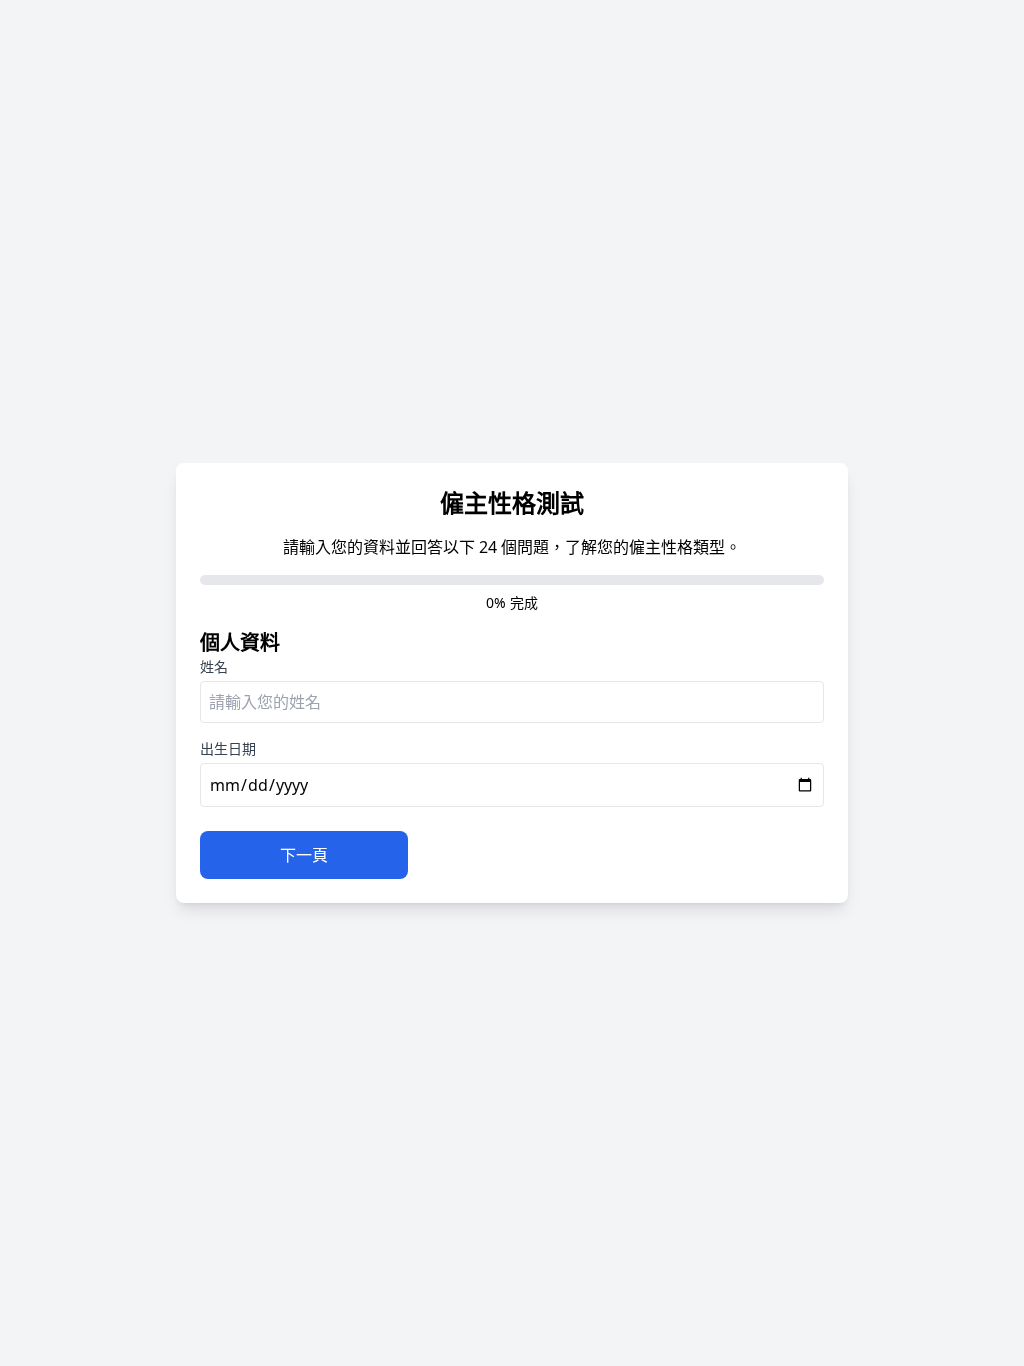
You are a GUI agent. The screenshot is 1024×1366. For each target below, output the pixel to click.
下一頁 (304, 855)
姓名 (214, 666)
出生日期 (228, 748)
